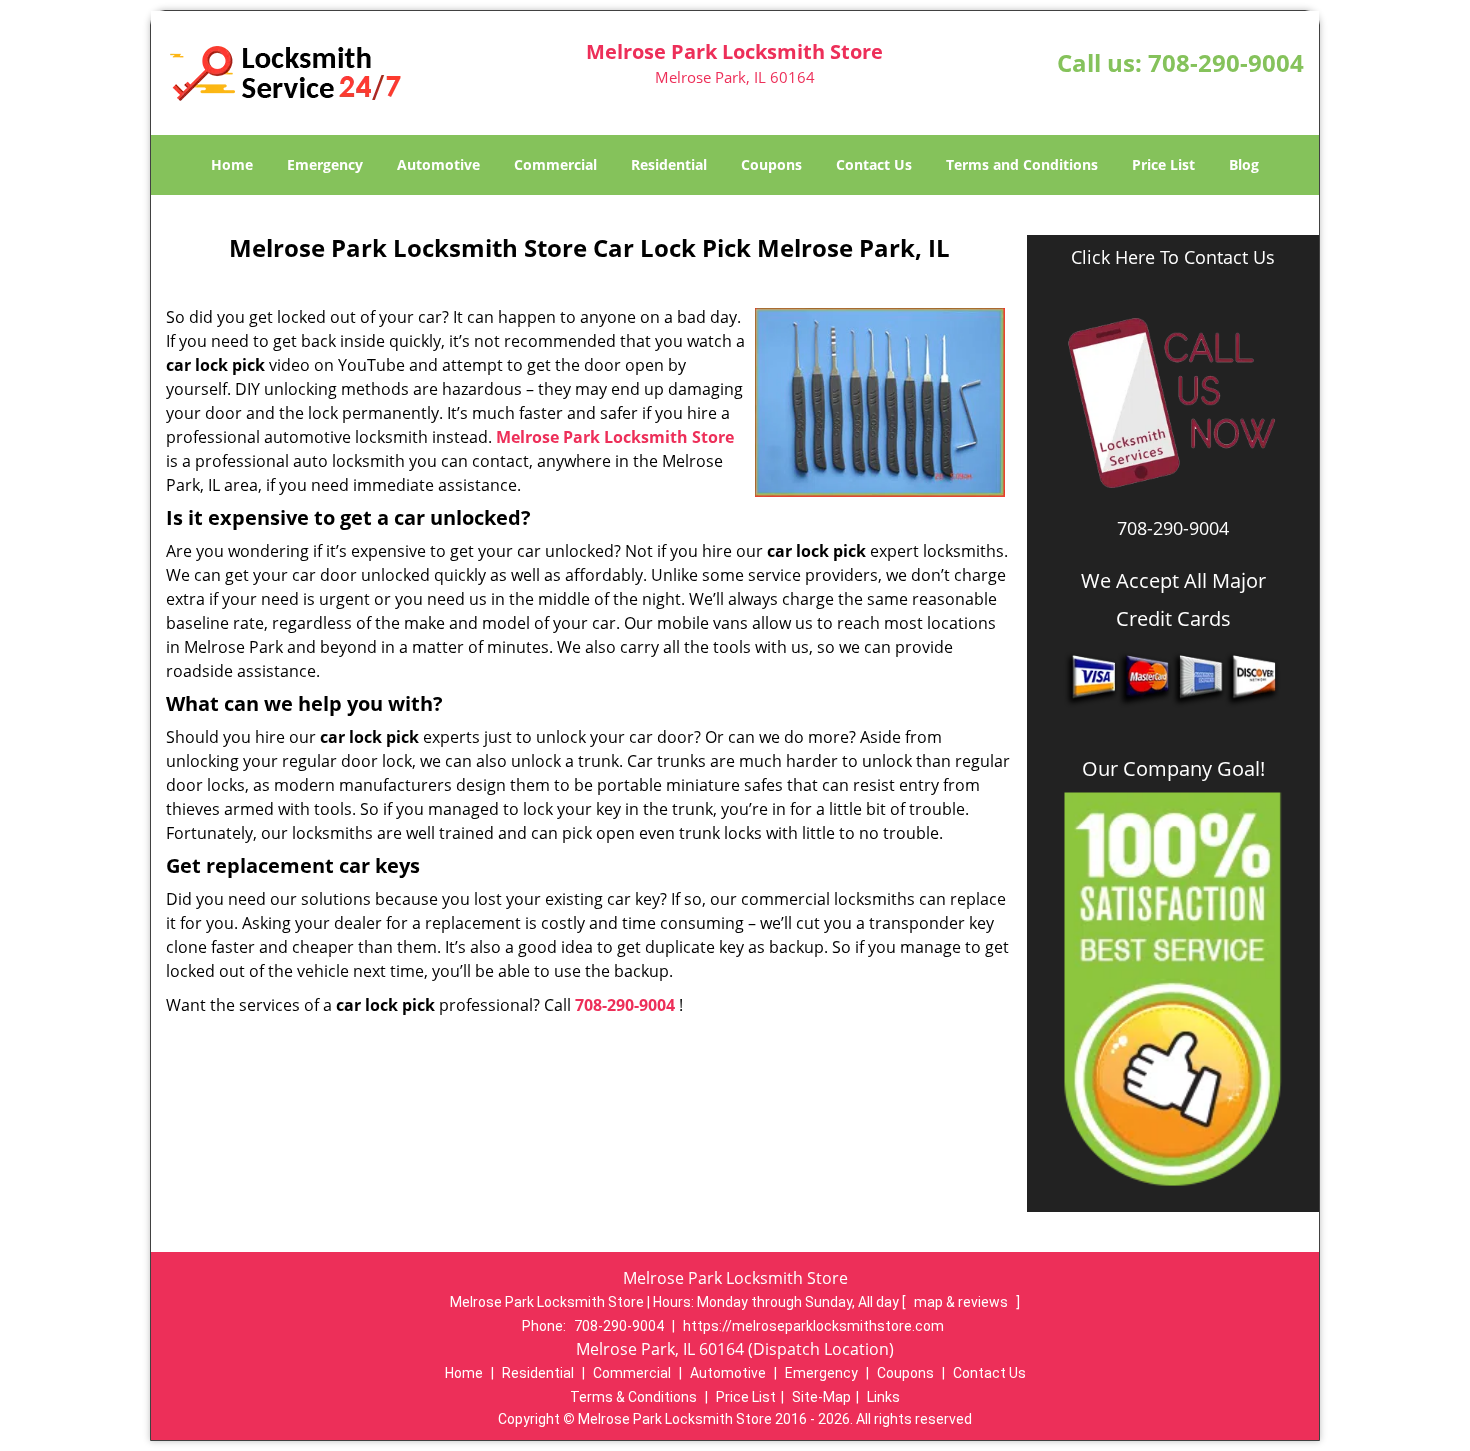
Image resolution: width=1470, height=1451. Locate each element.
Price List (1163, 164)
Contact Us (874, 164)
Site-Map (821, 1397)
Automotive (438, 164)
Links (883, 1397)
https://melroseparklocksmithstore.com (813, 1326)
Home (232, 164)
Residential (669, 164)
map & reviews (962, 1302)
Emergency (325, 164)
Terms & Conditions (633, 1397)
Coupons (771, 164)
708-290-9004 (1226, 62)
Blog (1244, 164)
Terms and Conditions (1022, 164)
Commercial (555, 164)
